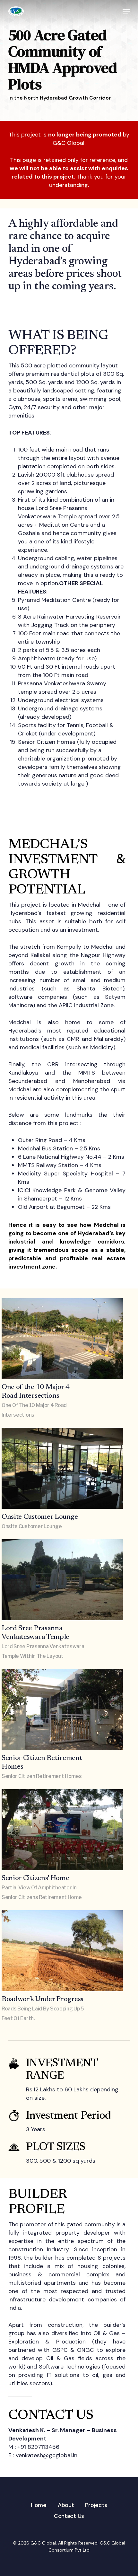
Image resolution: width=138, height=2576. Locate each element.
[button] (126, 11)
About (66, 2505)
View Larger (64, 1334)
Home (39, 2505)
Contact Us (69, 2516)
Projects (96, 2505)
